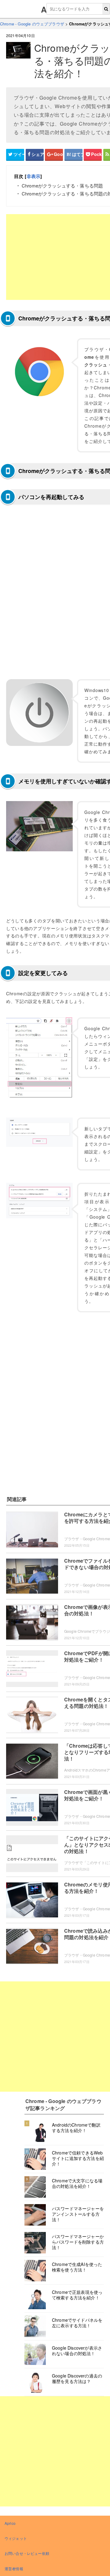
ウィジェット (16, 2538)
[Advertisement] (55, 2037)
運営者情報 (14, 2568)
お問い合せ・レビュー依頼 (27, 2553)
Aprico (10, 2523)
